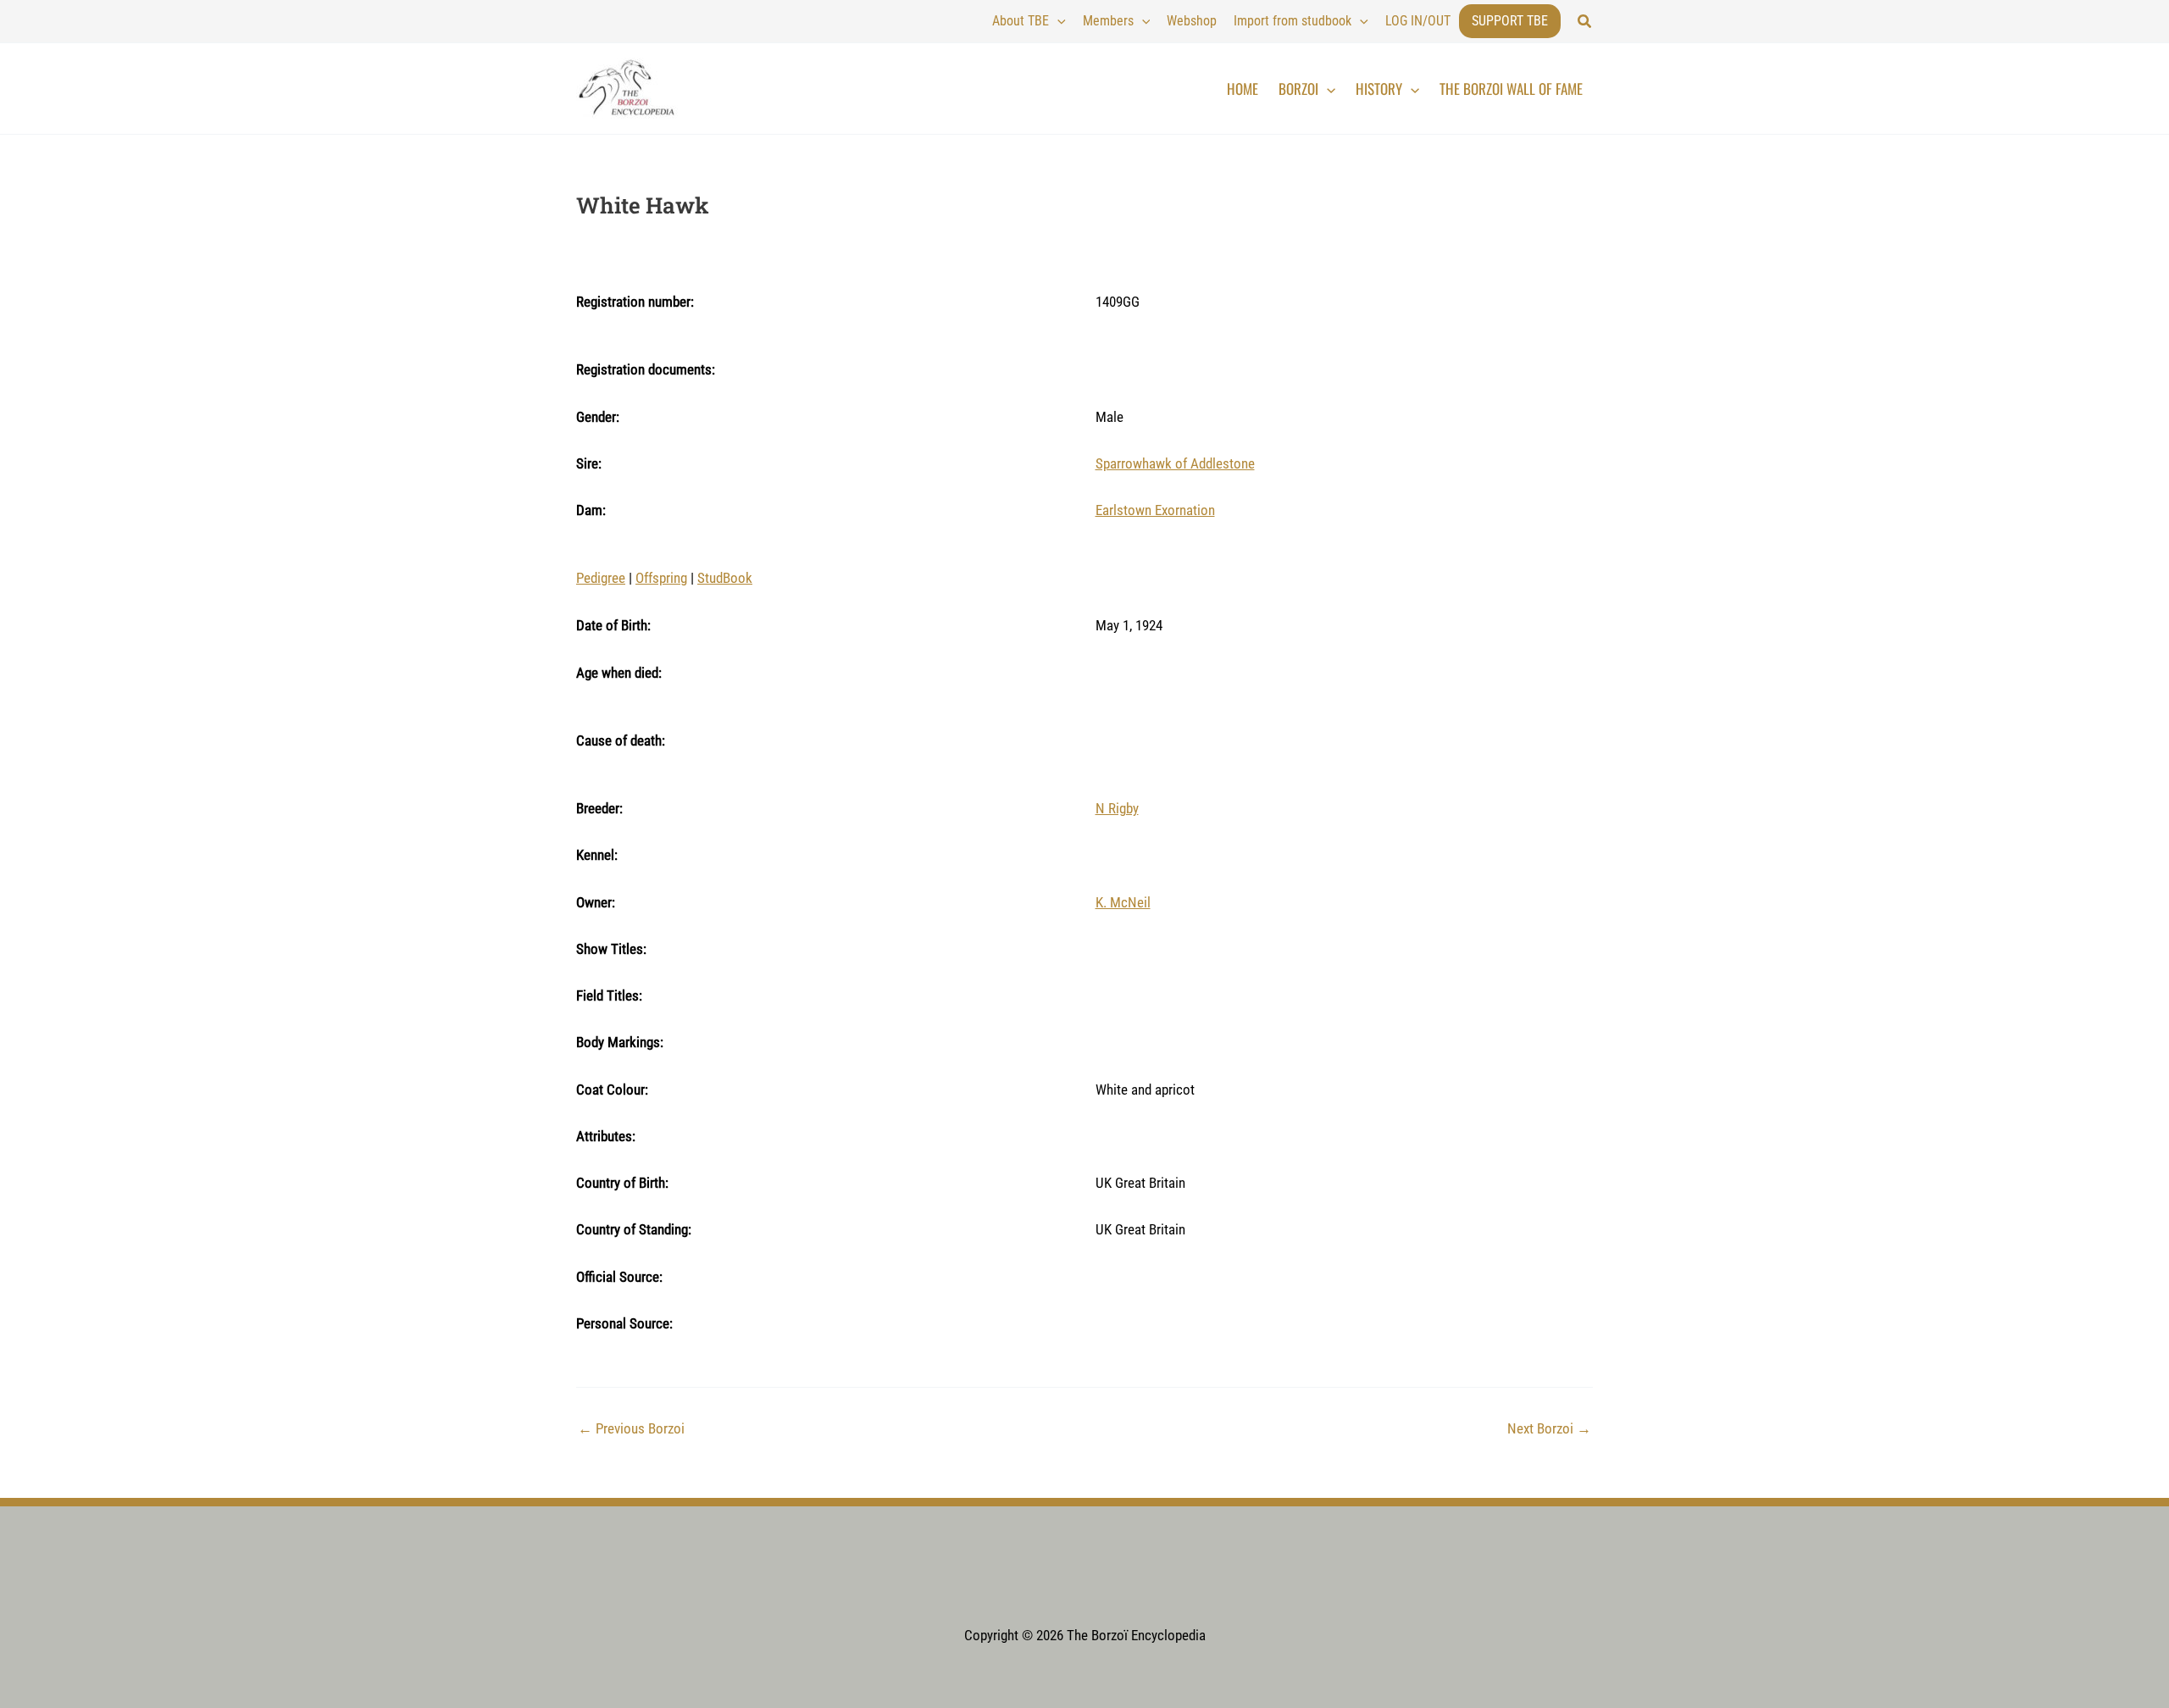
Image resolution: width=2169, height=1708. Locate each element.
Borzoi (1298, 89)
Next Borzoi (1549, 1429)
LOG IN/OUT (1418, 21)
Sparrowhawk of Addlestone (1175, 463)
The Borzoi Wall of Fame (1511, 89)
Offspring (661, 578)
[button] (1585, 22)
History (1379, 89)
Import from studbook (1293, 21)
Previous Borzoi (631, 1429)
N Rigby (1117, 808)
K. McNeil (1123, 902)
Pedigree (601, 578)
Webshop (1192, 21)
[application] (1057, 21)
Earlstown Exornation (1155, 510)
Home (1243, 89)
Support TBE (1510, 21)
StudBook (725, 578)
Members (1108, 21)
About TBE (1021, 21)
